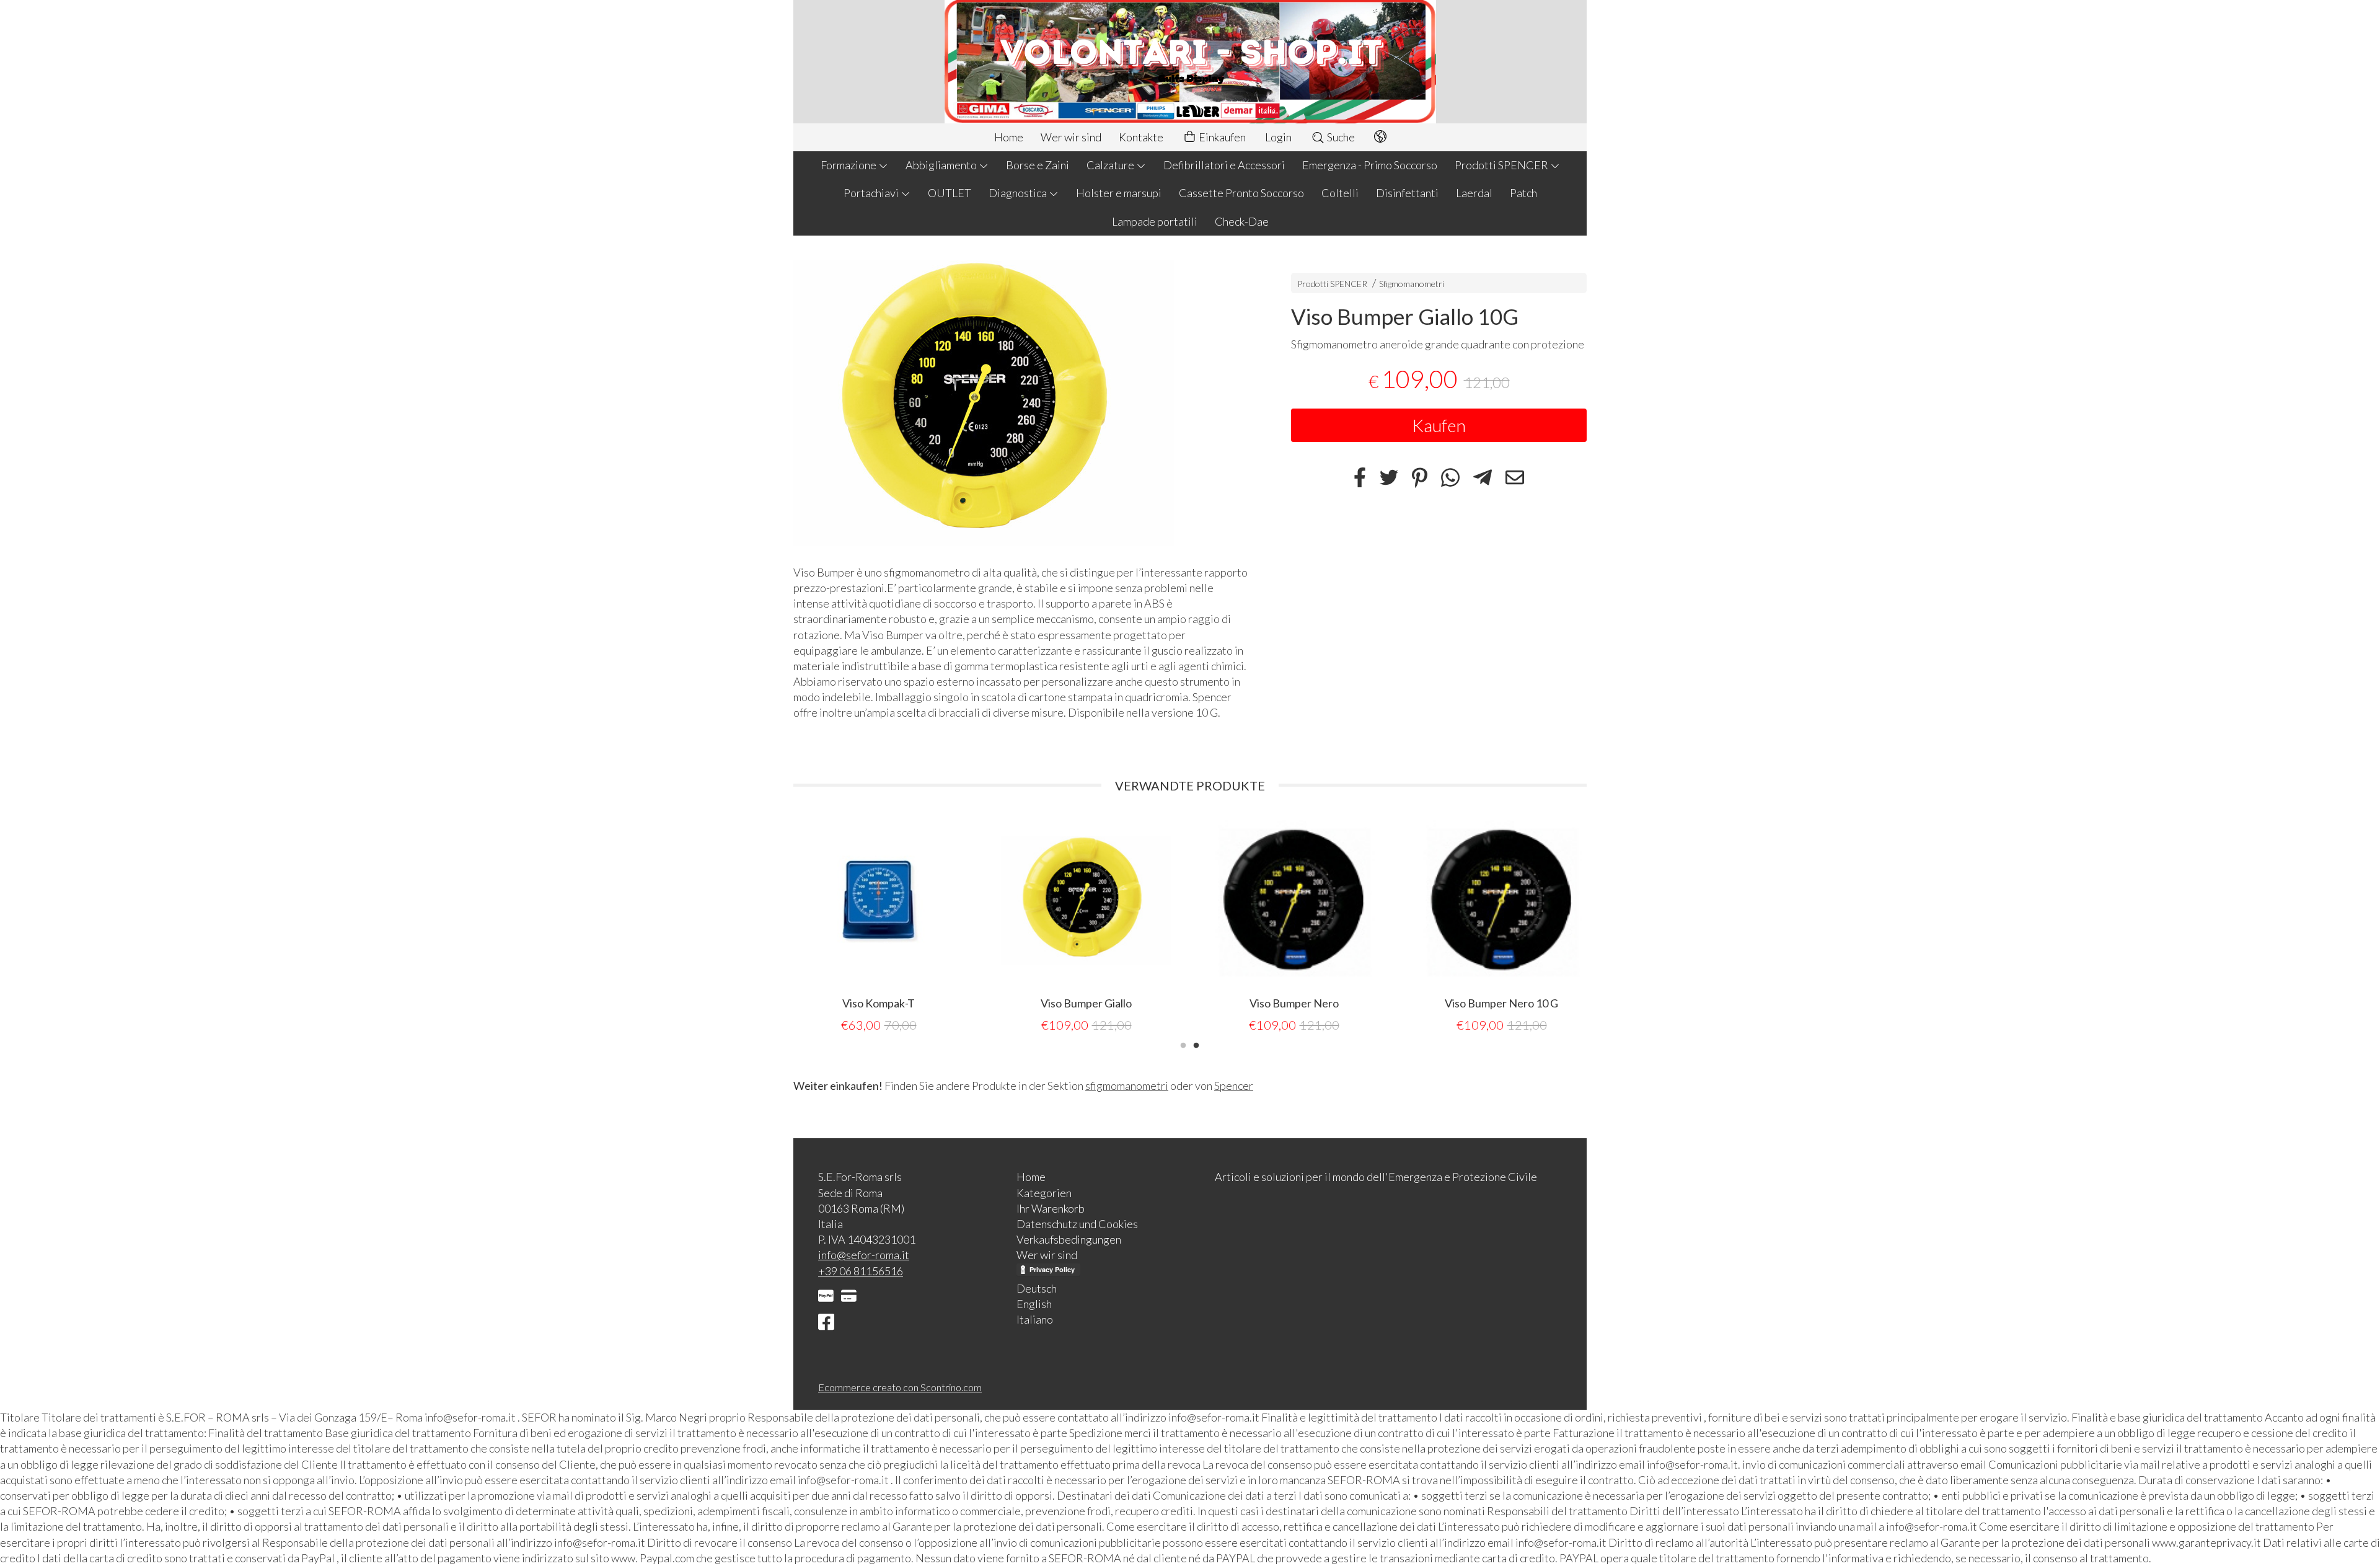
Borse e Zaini (1038, 165)
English (1034, 1304)
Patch (1523, 193)
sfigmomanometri (1127, 1086)
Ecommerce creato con (900, 1387)
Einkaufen (1221, 137)
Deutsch (1037, 1288)
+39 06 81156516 (861, 1271)
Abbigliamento (942, 165)
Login (1278, 137)
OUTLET (950, 193)
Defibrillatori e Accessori (1224, 165)
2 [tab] (1196, 1044)
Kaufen (1439, 425)
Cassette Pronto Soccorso (1241, 193)
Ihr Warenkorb (1051, 1208)
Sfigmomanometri (1412, 284)
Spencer (1234, 1086)
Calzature (1111, 165)
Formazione (849, 165)
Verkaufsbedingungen (1069, 1239)
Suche (1340, 137)
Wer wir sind (1071, 137)
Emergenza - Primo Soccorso (1370, 165)
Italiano (1035, 1319)
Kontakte (1141, 137)
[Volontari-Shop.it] (1190, 62)
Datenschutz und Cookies (1077, 1224)
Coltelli (1340, 193)
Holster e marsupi (1119, 193)
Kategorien (1044, 1193)
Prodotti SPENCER (1502, 165)
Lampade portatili (1155, 221)
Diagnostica (1019, 193)
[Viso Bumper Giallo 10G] (1020, 403)
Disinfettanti (1407, 193)
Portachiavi (872, 193)
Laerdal (1474, 193)
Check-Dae (1242, 221)
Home (1009, 137)
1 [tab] (1183, 1044)
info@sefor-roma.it (864, 1255)
